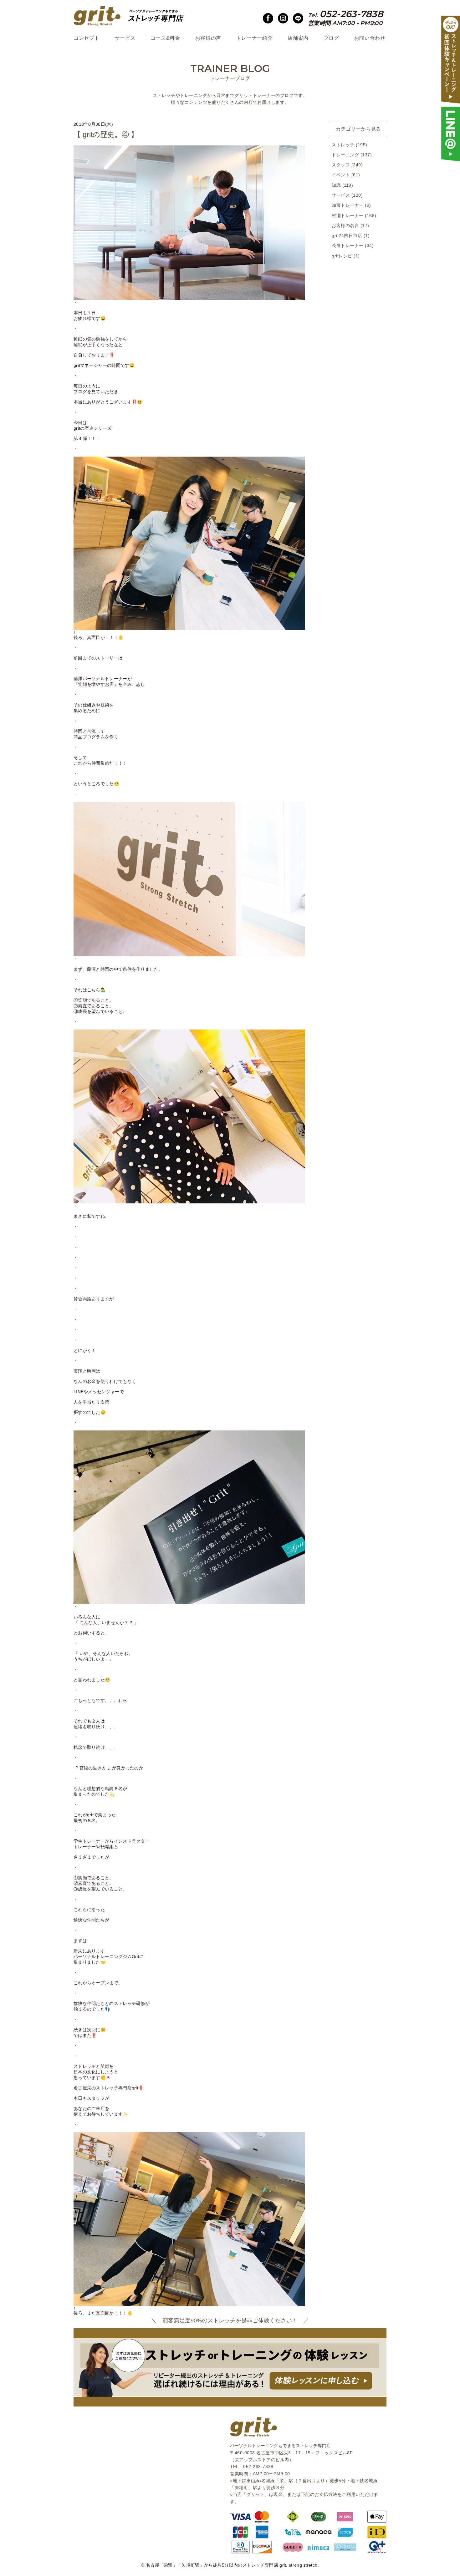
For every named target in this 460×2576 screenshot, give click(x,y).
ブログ (331, 38)
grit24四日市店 (347, 236)
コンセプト (87, 38)
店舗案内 (298, 38)
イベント (341, 175)
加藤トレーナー (348, 205)
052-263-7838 (258, 2467)
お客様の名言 (345, 226)
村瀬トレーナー (348, 216)
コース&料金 (165, 38)
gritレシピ (342, 256)
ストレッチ (343, 145)
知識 (336, 185)
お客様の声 (208, 38)
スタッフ (341, 165)
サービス (125, 38)
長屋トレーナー (348, 246)
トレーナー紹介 (254, 38)
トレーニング (345, 155)
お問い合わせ (370, 38)
